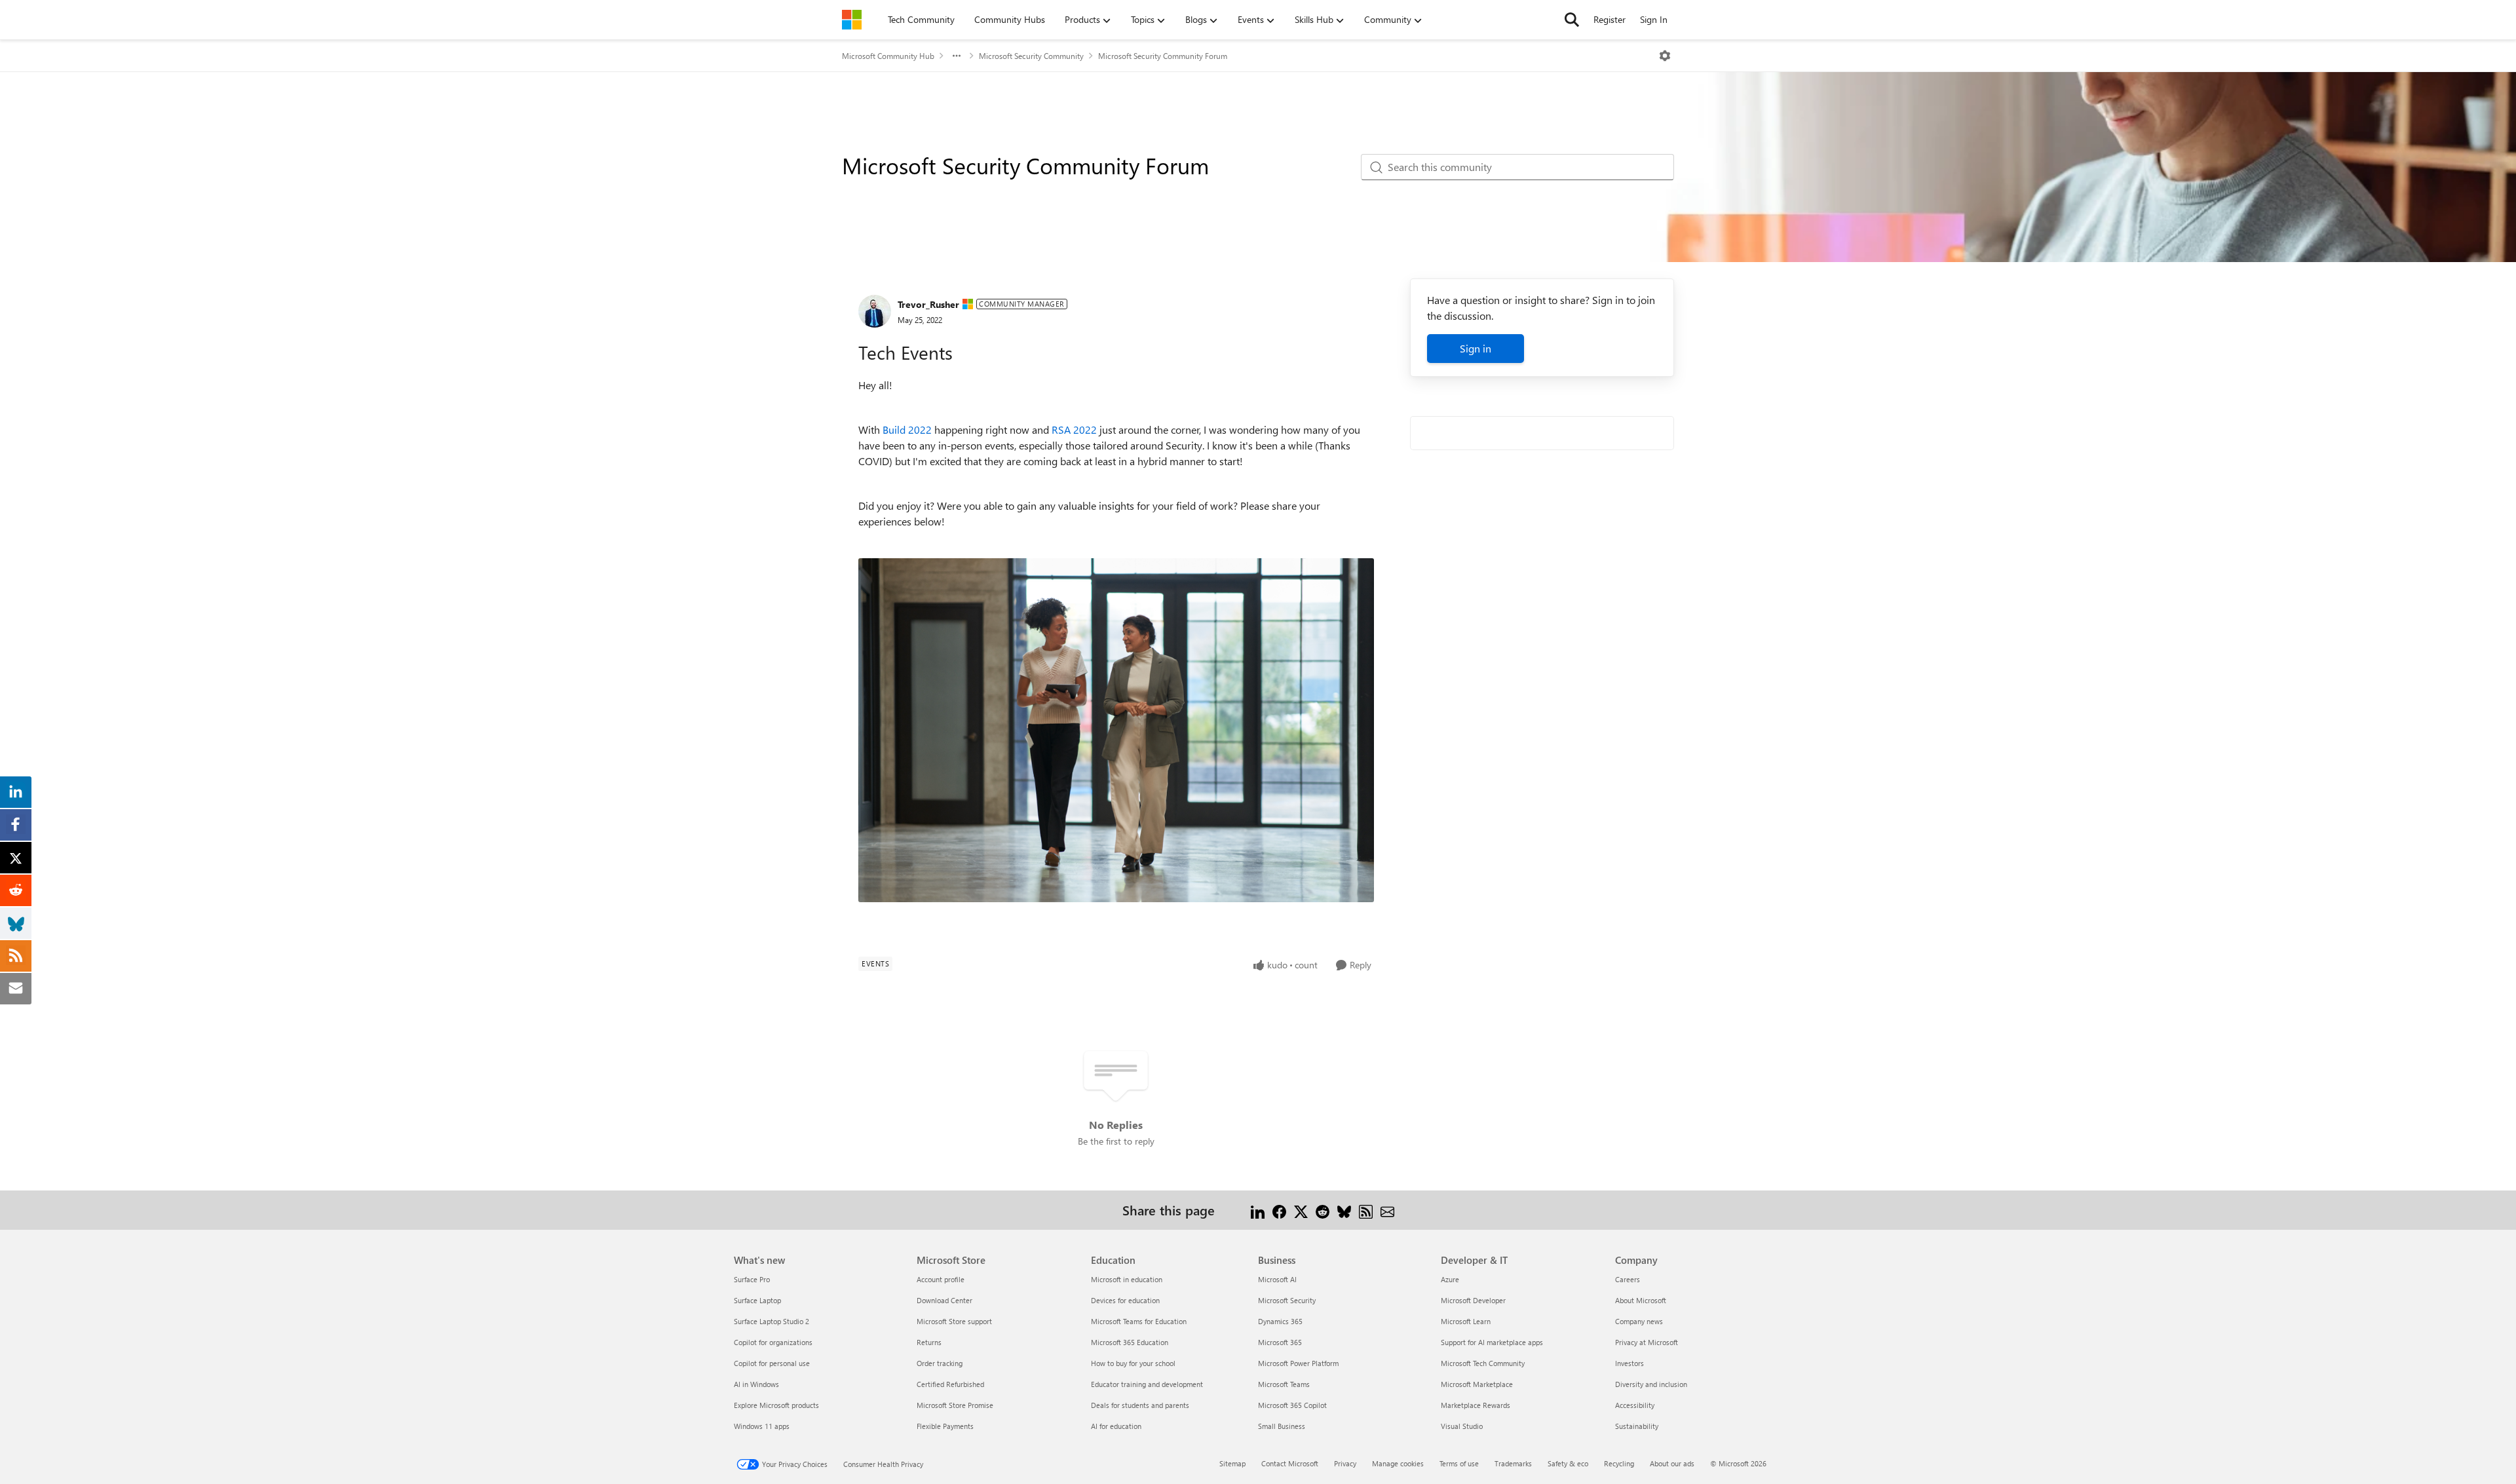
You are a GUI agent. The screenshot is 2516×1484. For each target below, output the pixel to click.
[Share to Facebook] (1279, 1210)
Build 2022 (907, 429)
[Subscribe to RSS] (1366, 1210)
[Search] (1572, 20)
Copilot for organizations (773, 1342)
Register (1610, 19)
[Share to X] (1301, 1210)
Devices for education (1125, 1300)
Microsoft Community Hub (888, 56)
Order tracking (940, 1363)
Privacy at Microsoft (1647, 1342)
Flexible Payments (945, 1426)
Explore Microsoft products (776, 1405)
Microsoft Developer (1473, 1300)
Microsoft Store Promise (955, 1405)
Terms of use (1459, 1463)
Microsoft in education (1127, 1279)
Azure (1450, 1279)
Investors (1630, 1363)
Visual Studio (1462, 1426)
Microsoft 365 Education (1130, 1342)
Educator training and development (1147, 1384)
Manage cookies (1398, 1463)
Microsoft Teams (1284, 1384)
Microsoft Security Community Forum (1163, 56)
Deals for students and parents (1140, 1405)
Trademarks (1513, 1463)
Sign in (1476, 348)
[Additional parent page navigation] (957, 56)
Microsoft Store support (954, 1321)
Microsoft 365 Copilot (1292, 1405)
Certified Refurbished (950, 1384)
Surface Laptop (757, 1300)
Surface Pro (752, 1279)
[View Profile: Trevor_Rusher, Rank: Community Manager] (875, 311)
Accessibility (1635, 1405)
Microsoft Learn (1466, 1321)
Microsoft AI (1277, 1279)
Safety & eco (1568, 1463)
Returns (929, 1342)
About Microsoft (1641, 1300)
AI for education (1116, 1426)
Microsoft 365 (1280, 1342)
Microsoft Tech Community (1483, 1363)
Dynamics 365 (1280, 1321)
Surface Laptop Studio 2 (772, 1321)
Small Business (1282, 1426)
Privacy (1345, 1463)
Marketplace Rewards (1476, 1405)
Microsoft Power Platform (1298, 1363)
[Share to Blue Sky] (1344, 1210)
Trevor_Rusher (928, 304)
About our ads (1672, 1463)
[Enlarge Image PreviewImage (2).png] (1116, 730)
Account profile (941, 1279)
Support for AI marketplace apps (1492, 1342)
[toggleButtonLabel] (1665, 56)
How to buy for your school (1133, 1363)
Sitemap (1232, 1463)
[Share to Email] (1387, 1210)
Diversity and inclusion (1651, 1384)
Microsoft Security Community (1031, 56)
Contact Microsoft (1290, 1463)
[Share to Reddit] (1323, 1210)
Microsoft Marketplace (1477, 1384)
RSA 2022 (1074, 429)
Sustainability (1637, 1426)
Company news (1639, 1321)
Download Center (944, 1300)
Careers (1628, 1279)
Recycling (1619, 1463)
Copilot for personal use (772, 1363)
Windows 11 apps (762, 1426)
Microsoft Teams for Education (1139, 1321)
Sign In (1654, 19)
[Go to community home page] (852, 20)
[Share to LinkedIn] (1258, 1210)
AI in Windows (756, 1384)
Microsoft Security (1287, 1300)
